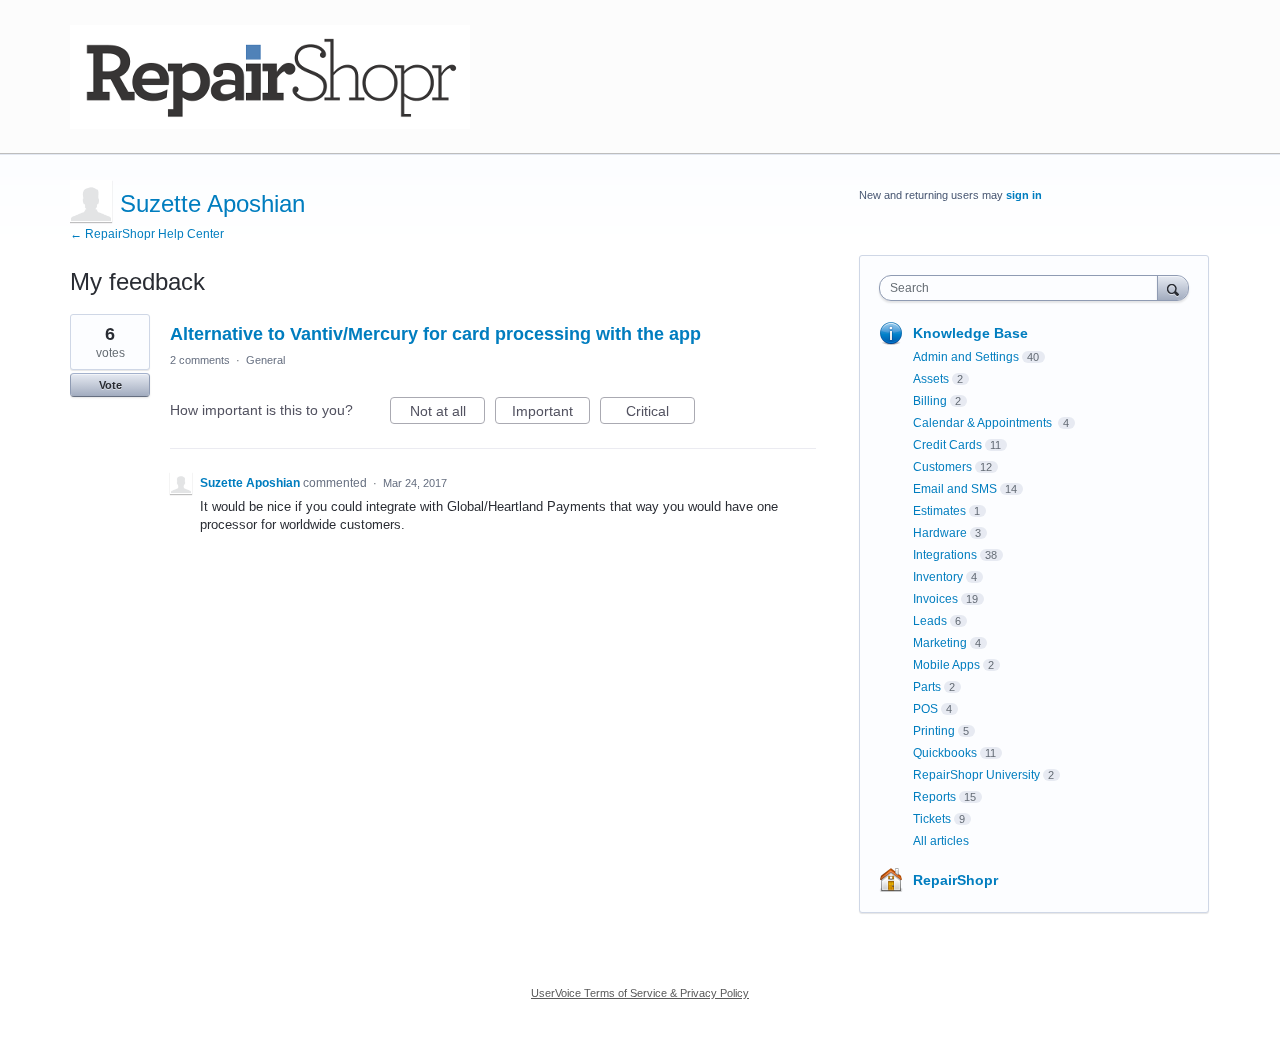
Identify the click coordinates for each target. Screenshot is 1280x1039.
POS (925, 709)
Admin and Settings (966, 357)
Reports (934, 797)
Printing (934, 731)
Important (551, 413)
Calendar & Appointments (984, 423)
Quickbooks (945, 753)
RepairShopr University (976, 775)
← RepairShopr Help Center (147, 234)
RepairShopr (955, 880)
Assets (931, 379)
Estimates (939, 511)
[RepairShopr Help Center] (270, 77)
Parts (927, 687)
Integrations (945, 555)
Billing (930, 401)
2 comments (200, 360)
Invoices (935, 599)
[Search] (1173, 287)
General (265, 360)
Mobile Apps (946, 665)
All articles (941, 841)
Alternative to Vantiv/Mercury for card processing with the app (435, 334)
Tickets (932, 819)
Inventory (938, 577)
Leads (930, 621)
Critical (660, 413)
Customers (942, 467)
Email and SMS (955, 489)
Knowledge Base (970, 333)
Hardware (940, 533)
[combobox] (1023, 288)
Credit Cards (947, 445)
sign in (1024, 195)
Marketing (940, 643)
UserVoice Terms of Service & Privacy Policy (640, 993)
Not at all (447, 413)
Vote (110, 385)
